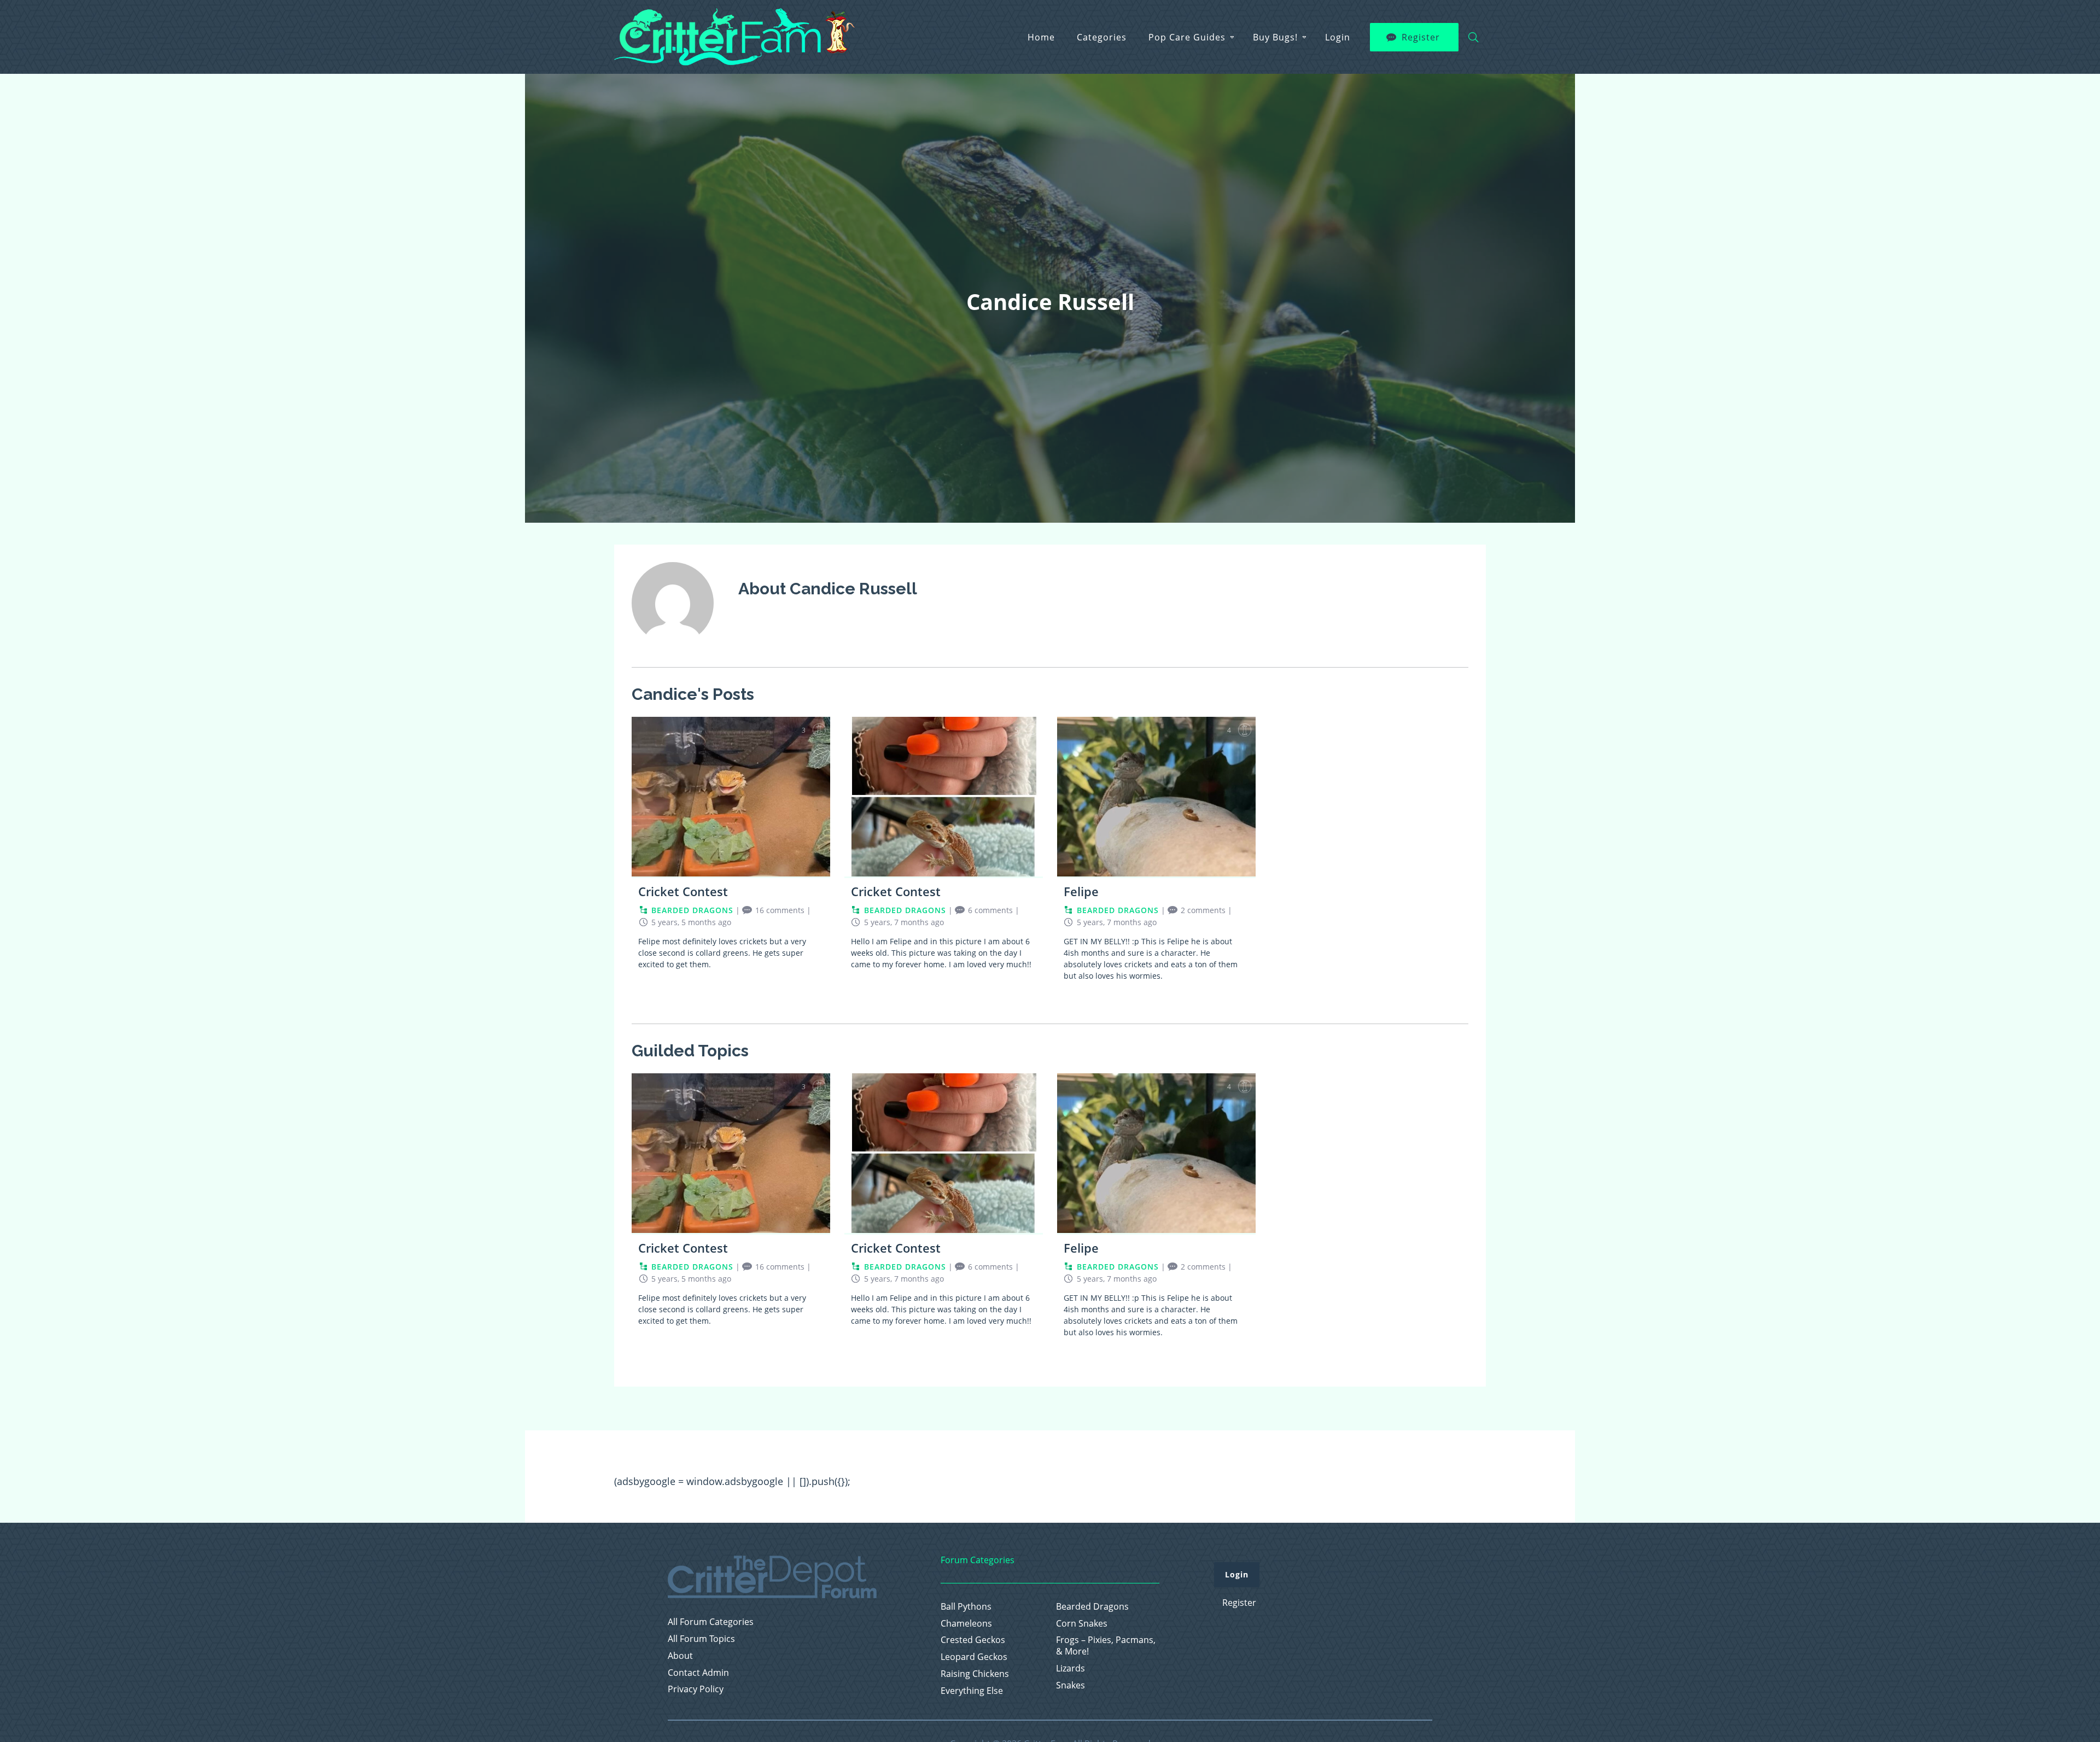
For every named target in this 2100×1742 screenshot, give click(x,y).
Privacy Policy (696, 1689)
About (680, 1656)
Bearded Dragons (1092, 1607)
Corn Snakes (1082, 1624)
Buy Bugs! (1275, 37)
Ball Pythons (966, 1607)
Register (1421, 37)
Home (1041, 37)
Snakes (1071, 1685)
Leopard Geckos (974, 1657)
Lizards (1071, 1668)
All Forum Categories (711, 1622)
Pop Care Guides (1187, 37)
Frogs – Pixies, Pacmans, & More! (1106, 1646)
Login (1338, 37)
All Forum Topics (701, 1639)
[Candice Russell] (673, 651)
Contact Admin (698, 1673)
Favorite (819, 730)
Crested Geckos (973, 1640)
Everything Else (972, 1691)
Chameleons (966, 1624)
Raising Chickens (975, 1674)
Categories (1102, 37)
